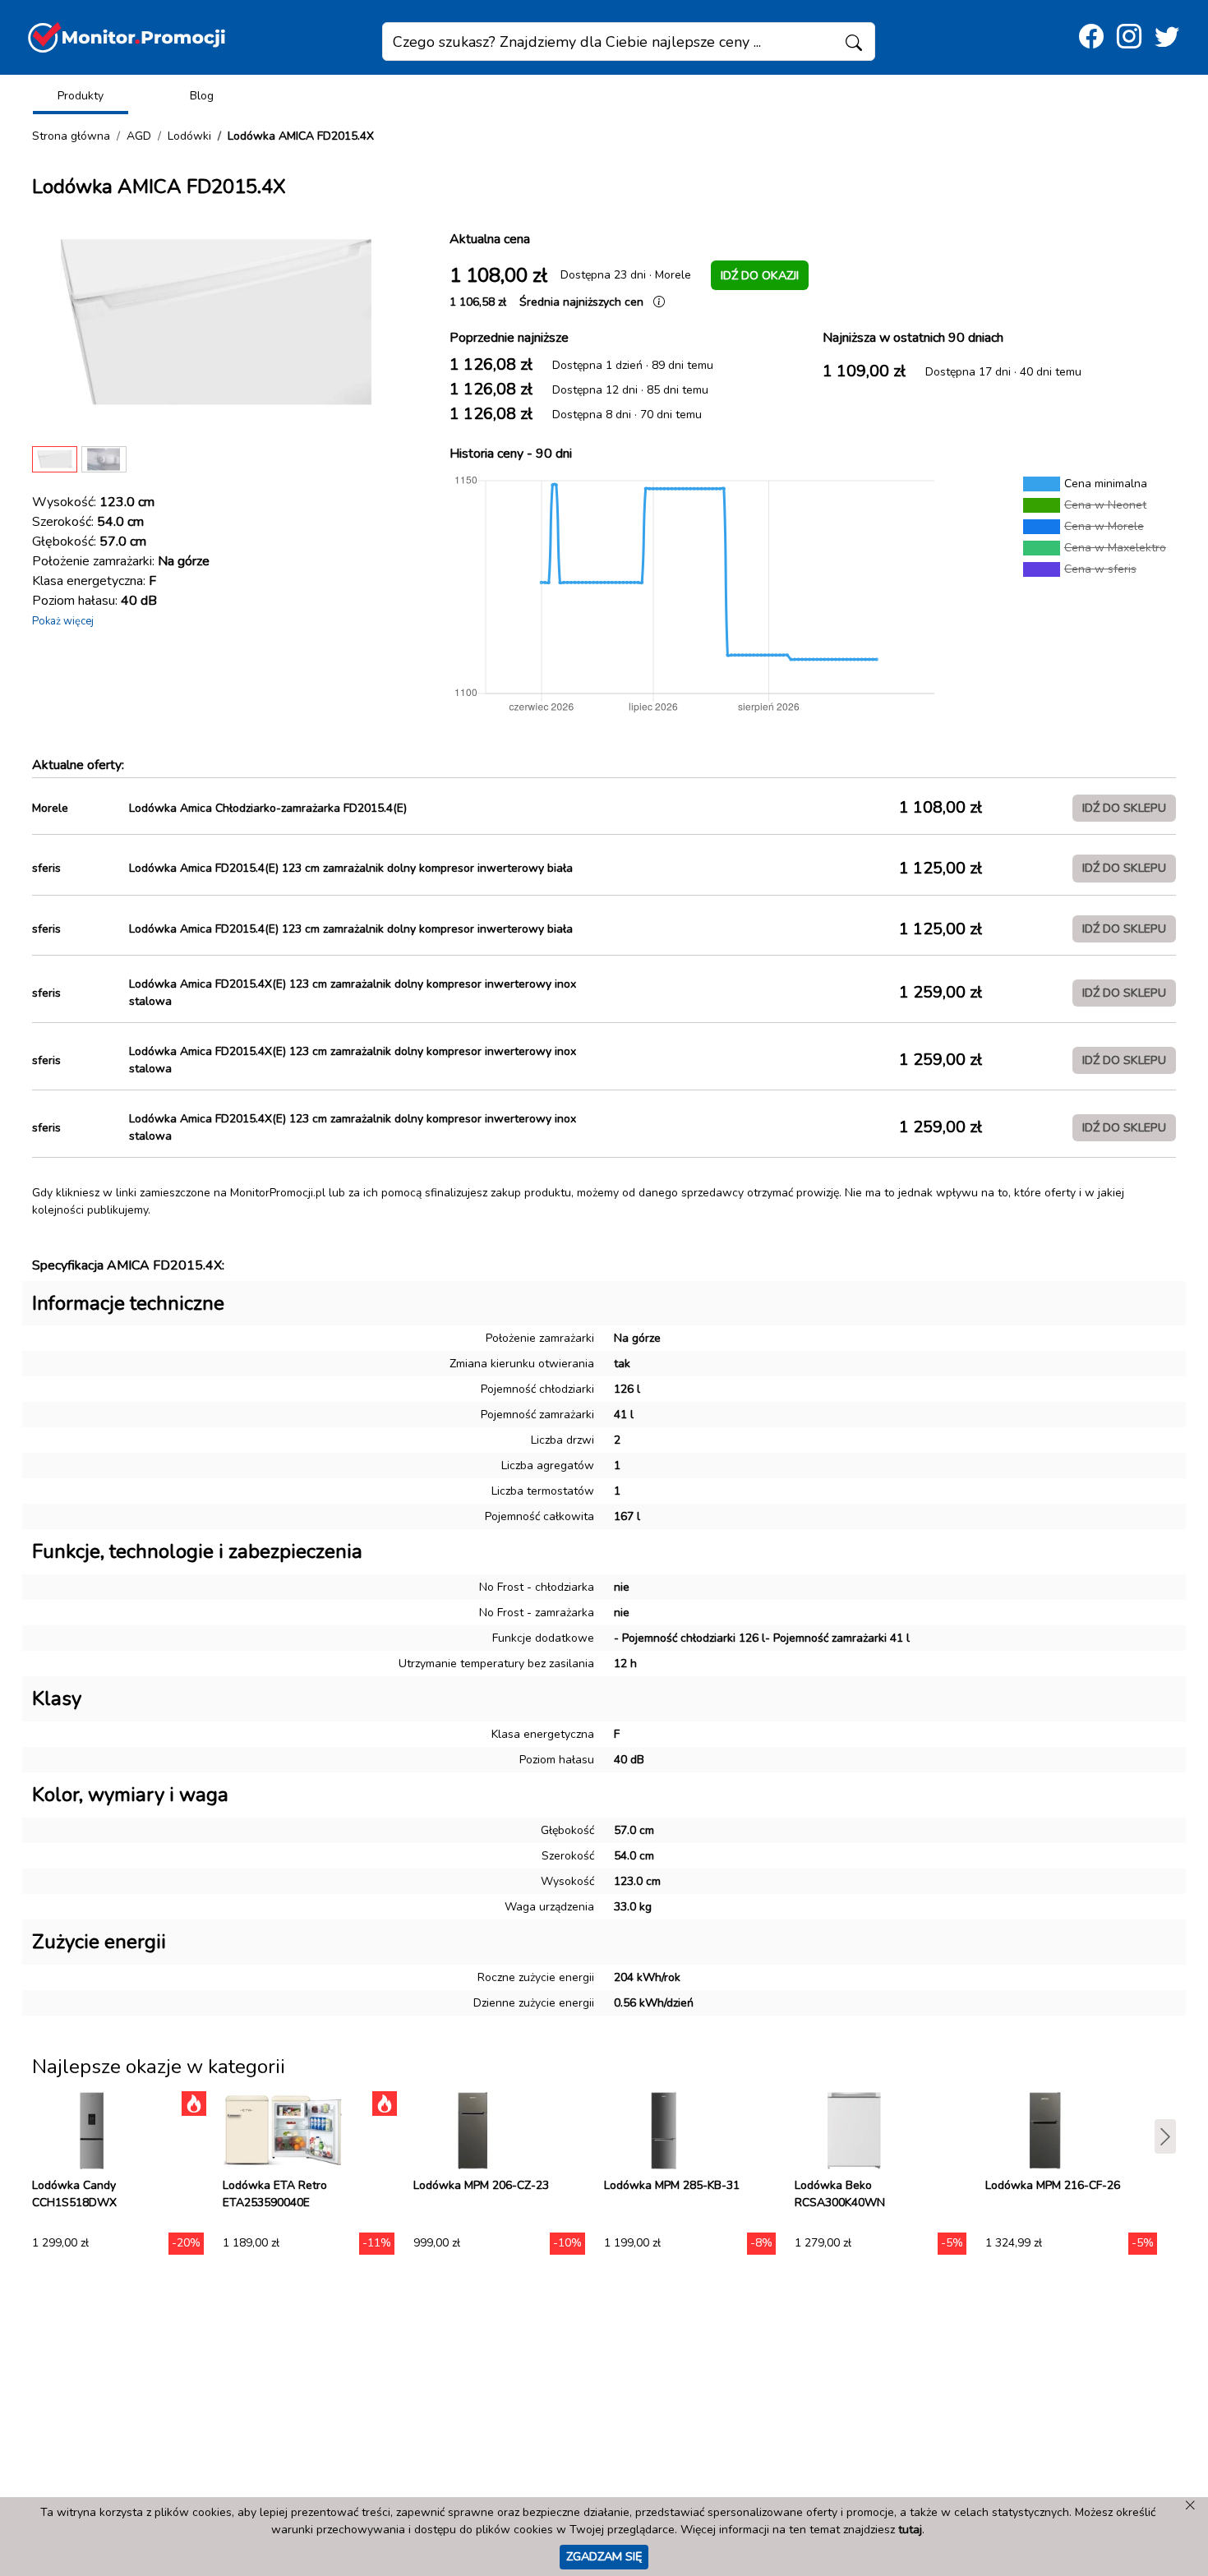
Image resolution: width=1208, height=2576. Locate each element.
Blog (202, 96)
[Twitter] (1167, 37)
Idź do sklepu (1124, 808)
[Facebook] (1091, 37)
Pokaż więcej (63, 621)
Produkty (81, 96)
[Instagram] (1129, 37)
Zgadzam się (604, 2556)
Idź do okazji (760, 275)
